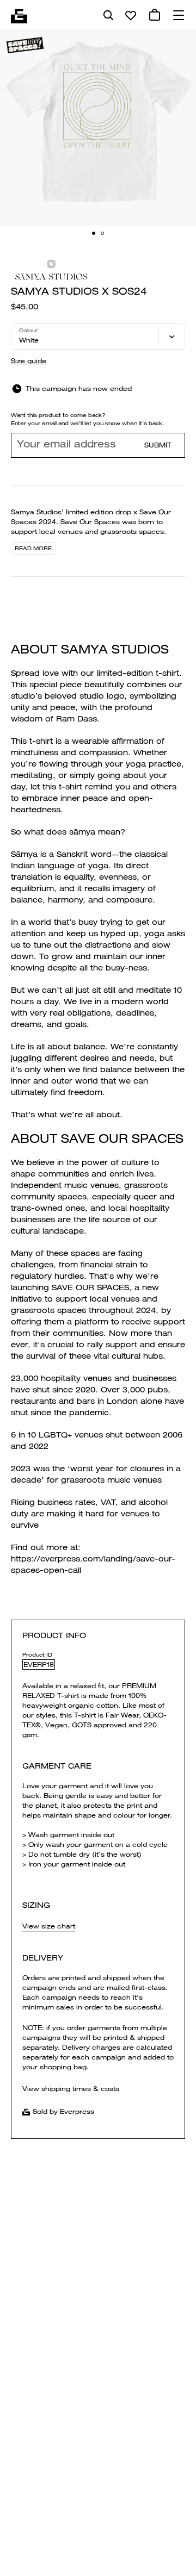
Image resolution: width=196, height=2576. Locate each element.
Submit (158, 445)
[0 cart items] (155, 15)
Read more (33, 548)
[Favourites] (131, 15)
